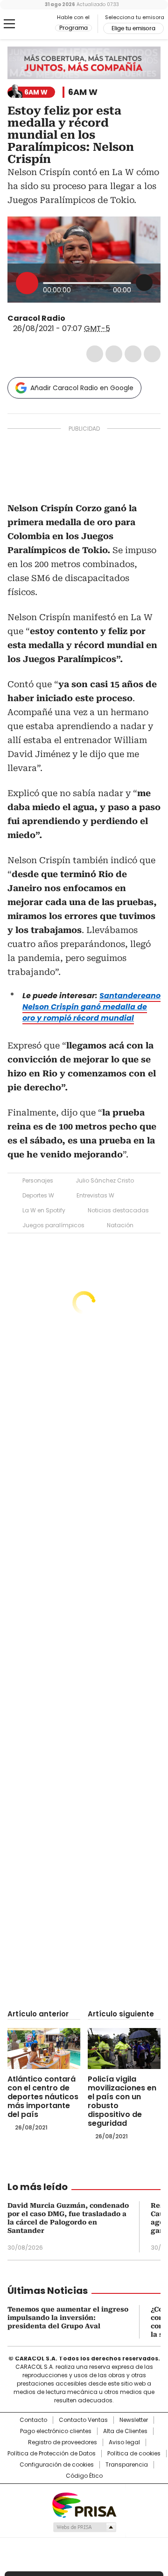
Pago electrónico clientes (56, 2431)
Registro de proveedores (63, 2442)
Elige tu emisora (133, 28)
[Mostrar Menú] (9, 24)
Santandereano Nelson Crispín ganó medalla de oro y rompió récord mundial (91, 1007)
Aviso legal (124, 2442)
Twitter (114, 354)
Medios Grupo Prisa (84, 2527)
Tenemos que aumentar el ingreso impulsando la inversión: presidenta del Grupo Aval (68, 2318)
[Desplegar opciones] (144, 283)
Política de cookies (134, 2454)
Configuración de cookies (57, 2465)
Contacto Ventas (83, 2420)
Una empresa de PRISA (84, 2505)
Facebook (95, 354)
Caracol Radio (31, 24)
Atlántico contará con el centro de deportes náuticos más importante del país (43, 2097)
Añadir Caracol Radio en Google (82, 388)
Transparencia (127, 2465)
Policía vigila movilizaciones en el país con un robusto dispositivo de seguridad (122, 2101)
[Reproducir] (27, 283)
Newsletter (134, 2420)
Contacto (33, 2420)
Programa (73, 28)
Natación (120, 1225)
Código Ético (84, 2476)
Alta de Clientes (125, 2431)
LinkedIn (133, 354)
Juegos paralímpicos (53, 1225)
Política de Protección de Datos (52, 2454)
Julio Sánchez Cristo (105, 1180)
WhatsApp (152, 354)
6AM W (83, 92)
